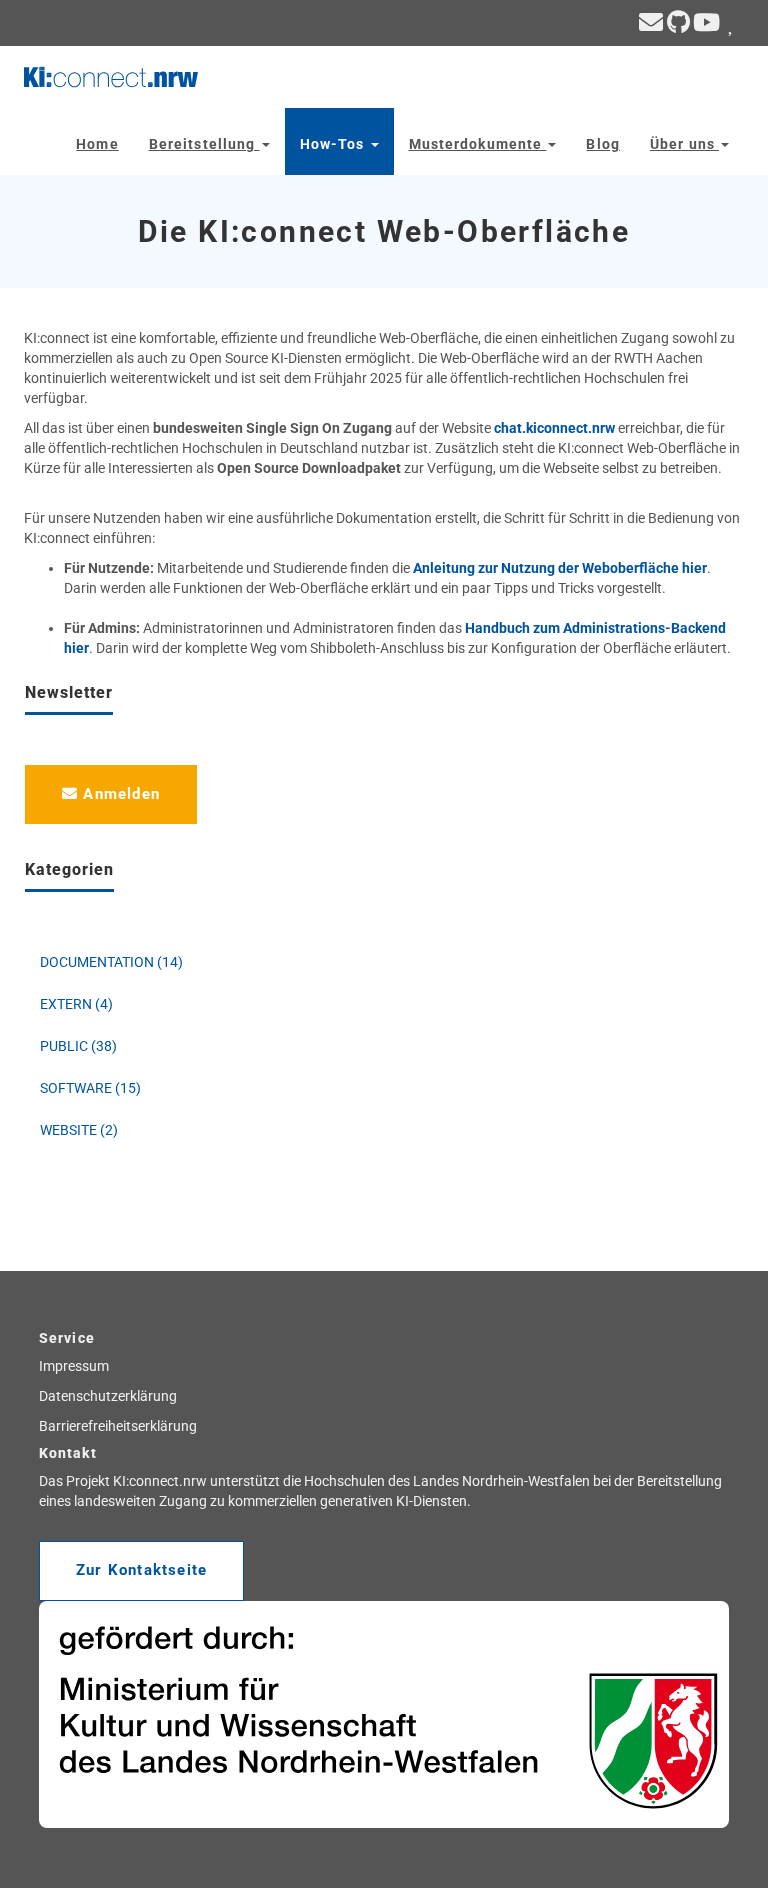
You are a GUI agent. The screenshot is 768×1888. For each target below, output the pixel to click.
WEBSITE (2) (79, 1130)
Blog (602, 144)
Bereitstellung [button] (204, 144)
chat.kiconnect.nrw (554, 428)
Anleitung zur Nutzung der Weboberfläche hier (560, 568)
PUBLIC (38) (78, 1046)
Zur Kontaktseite (141, 1570)
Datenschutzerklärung (108, 1396)
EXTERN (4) (76, 1004)
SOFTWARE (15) (90, 1088)
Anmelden (119, 794)
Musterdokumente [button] (478, 144)
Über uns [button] (684, 144)
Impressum (74, 1366)
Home (97, 144)
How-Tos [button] (334, 144)
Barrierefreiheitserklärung (118, 1426)
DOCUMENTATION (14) (111, 962)
